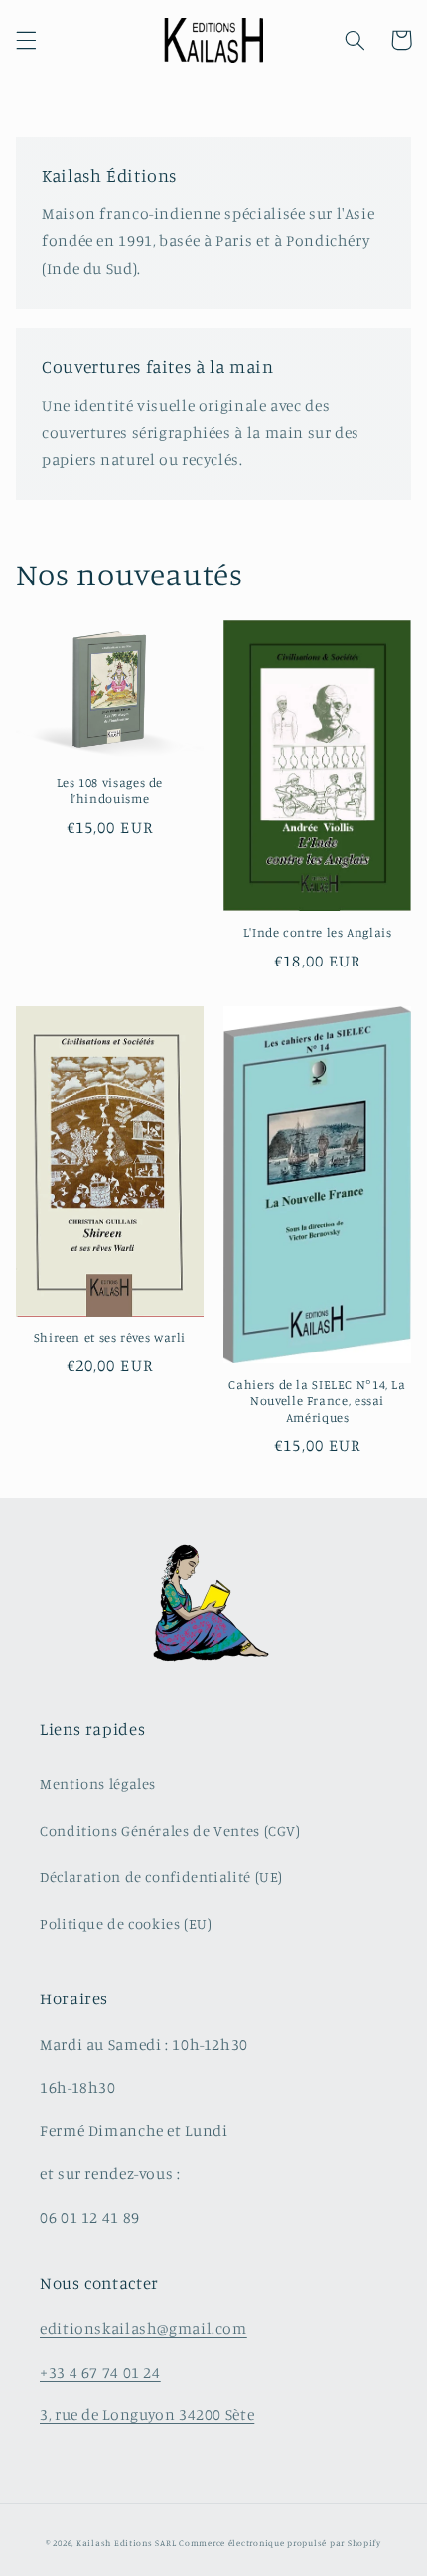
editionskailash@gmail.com (143, 2328)
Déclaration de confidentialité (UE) (161, 1877)
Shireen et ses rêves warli (110, 1337)
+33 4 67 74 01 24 (100, 2372)
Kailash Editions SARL (126, 2543)
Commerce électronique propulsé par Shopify (280, 2543)
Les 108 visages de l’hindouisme (110, 790)
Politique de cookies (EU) (126, 1924)
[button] (26, 40)
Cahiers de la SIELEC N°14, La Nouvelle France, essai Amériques (317, 1401)
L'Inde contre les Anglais (318, 932)
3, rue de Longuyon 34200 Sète (147, 2415)
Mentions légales (98, 1784)
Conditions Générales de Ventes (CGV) (170, 1830)
